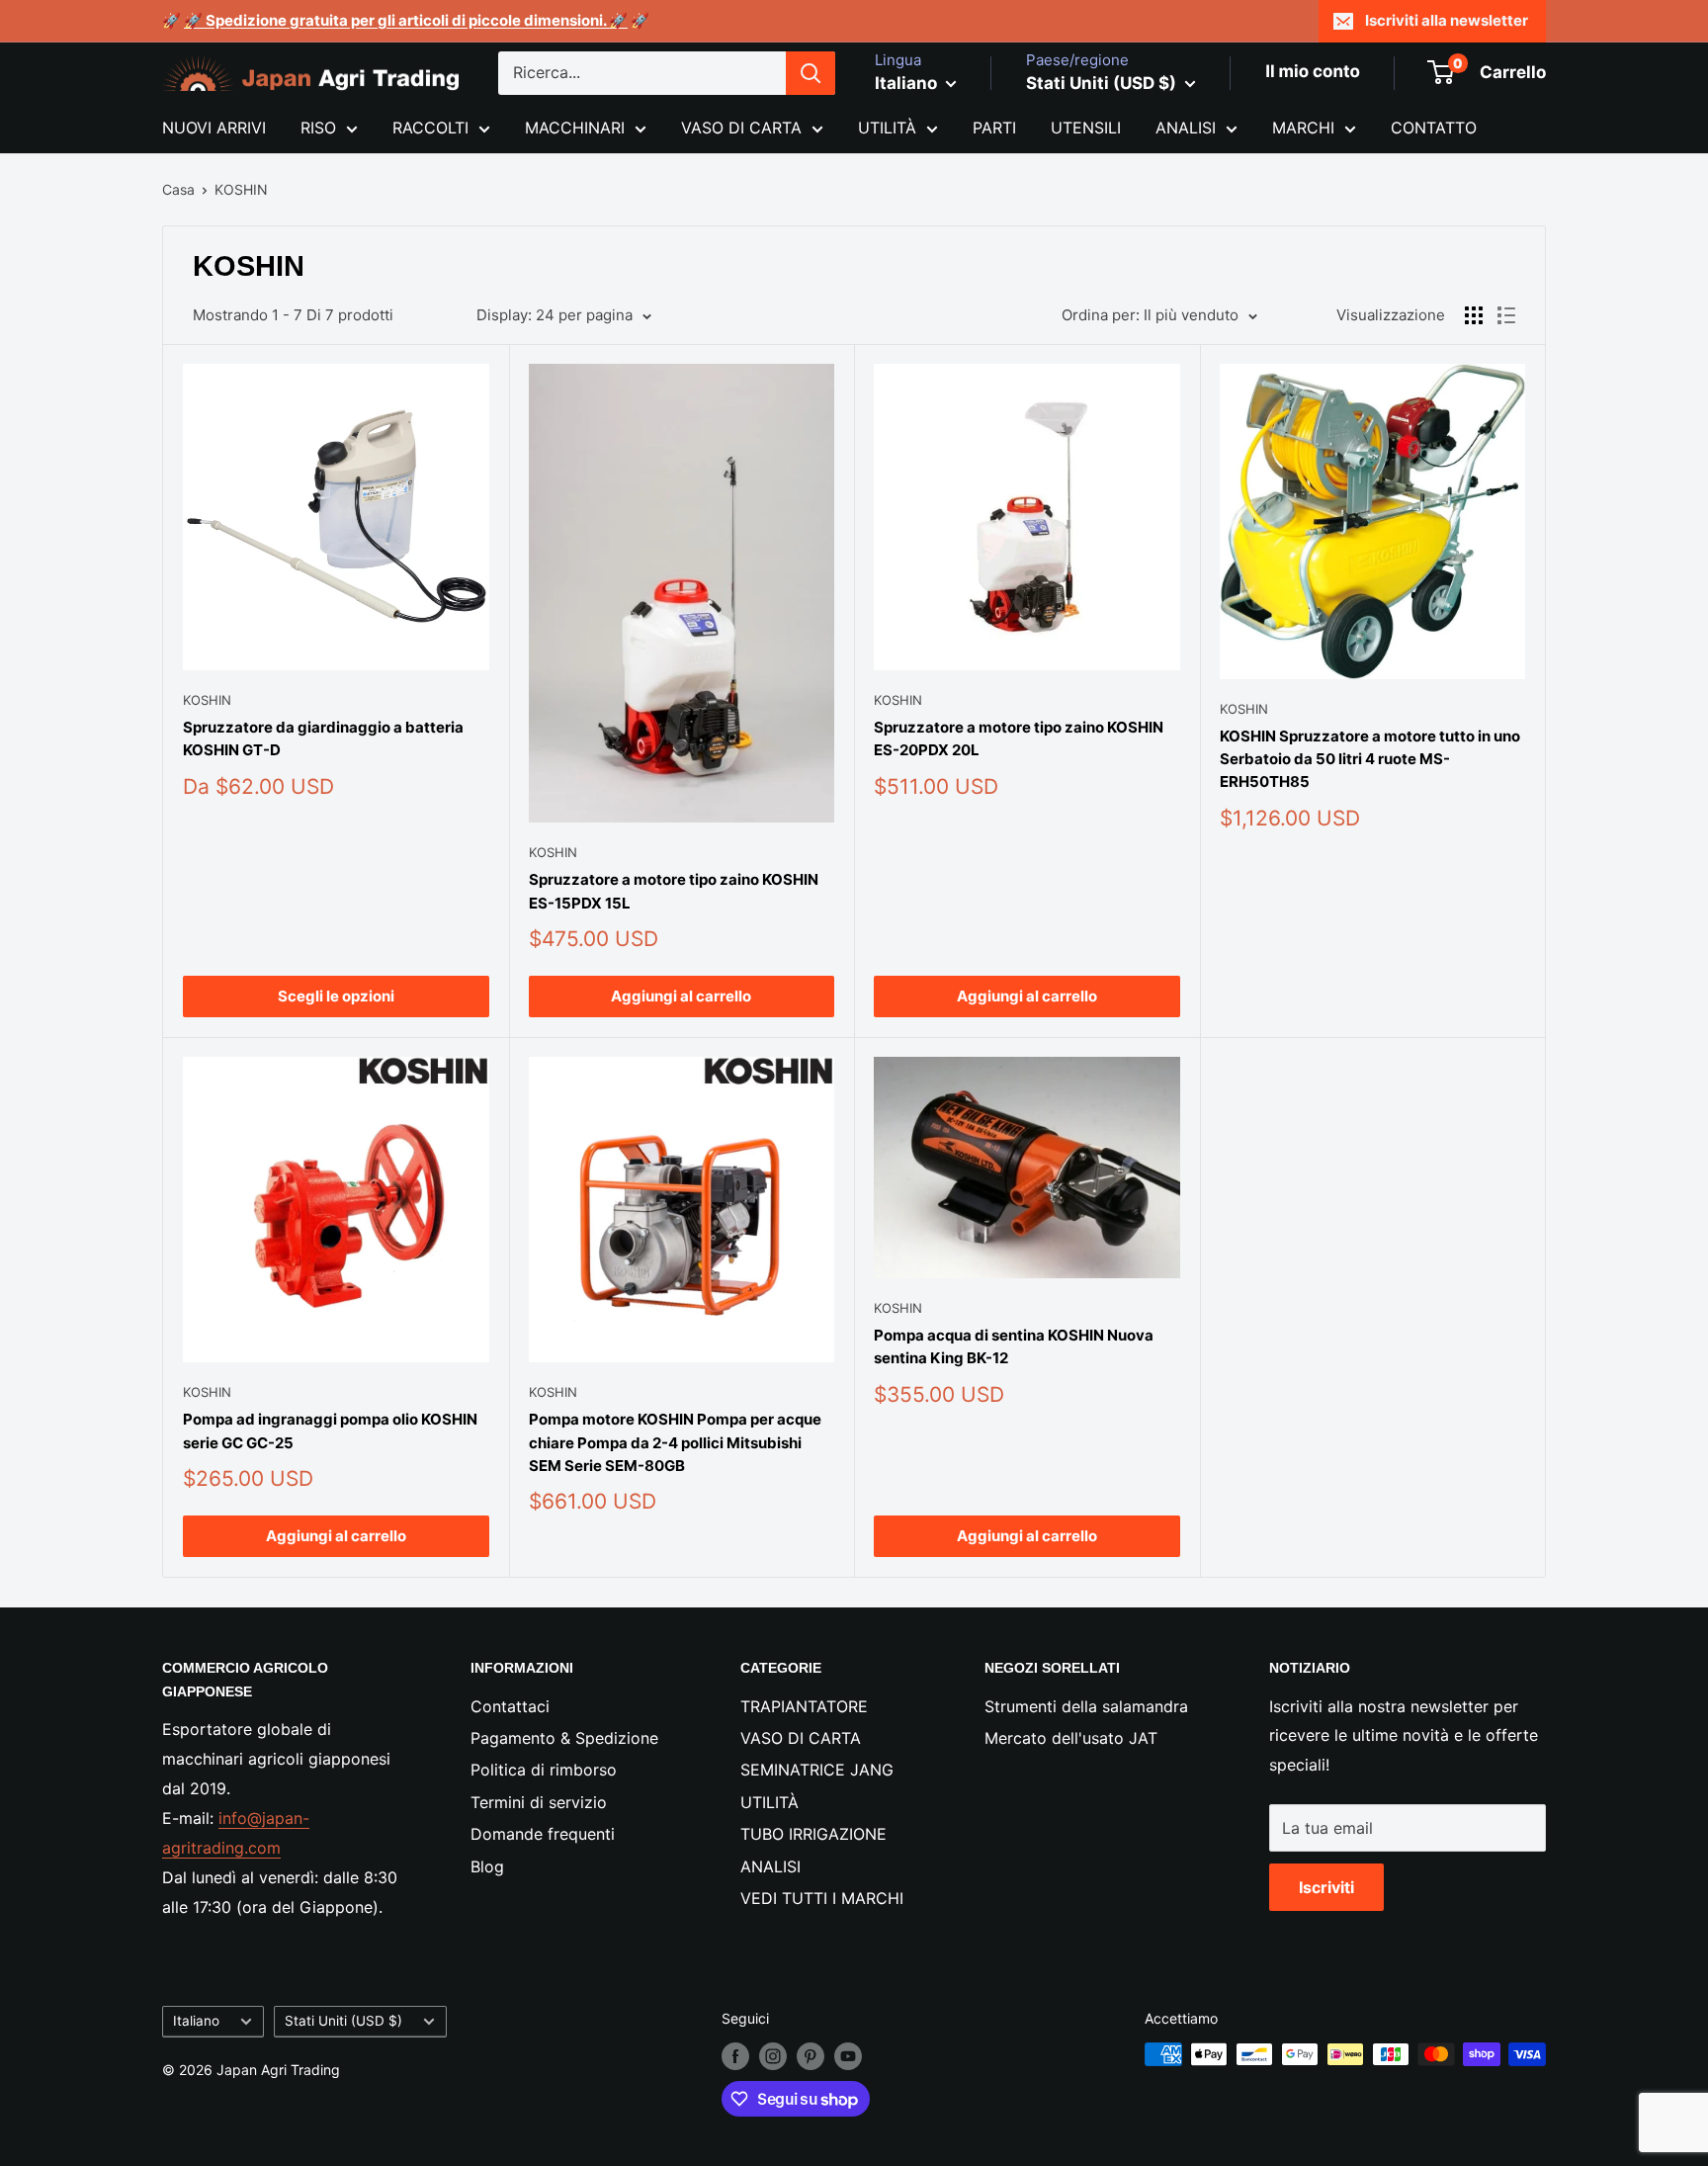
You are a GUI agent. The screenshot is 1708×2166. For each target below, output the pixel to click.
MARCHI (1303, 128)
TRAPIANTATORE (804, 1706)
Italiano (196, 2021)
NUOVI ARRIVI (214, 128)
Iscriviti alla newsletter (1447, 20)
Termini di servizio (539, 1802)
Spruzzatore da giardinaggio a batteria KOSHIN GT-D (323, 738)
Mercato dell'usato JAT (1071, 1738)
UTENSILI (1086, 128)
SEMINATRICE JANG (817, 1770)
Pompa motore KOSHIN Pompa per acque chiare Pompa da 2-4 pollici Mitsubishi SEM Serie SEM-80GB (675, 1442)
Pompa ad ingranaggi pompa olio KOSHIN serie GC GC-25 (330, 1430)
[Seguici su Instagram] (773, 2056)
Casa (178, 189)
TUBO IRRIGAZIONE (813, 1834)
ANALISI (1186, 128)
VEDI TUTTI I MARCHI (822, 1898)
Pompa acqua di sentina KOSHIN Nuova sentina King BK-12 (1014, 1346)
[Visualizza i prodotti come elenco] (1506, 315)
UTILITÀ (887, 128)
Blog (487, 1866)
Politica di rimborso (544, 1770)
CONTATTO (1434, 128)
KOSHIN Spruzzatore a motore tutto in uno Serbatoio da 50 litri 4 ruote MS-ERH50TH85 (1370, 759)
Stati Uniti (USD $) (343, 2021)
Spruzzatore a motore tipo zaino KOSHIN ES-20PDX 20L (1019, 738)
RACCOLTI (430, 128)
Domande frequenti (543, 1834)
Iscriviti (1326, 1887)
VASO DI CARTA (741, 128)
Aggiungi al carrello (681, 996)
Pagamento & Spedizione (564, 1738)
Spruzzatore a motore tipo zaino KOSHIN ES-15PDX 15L (674, 891)
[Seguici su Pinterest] (811, 2056)
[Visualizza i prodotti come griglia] (1474, 315)
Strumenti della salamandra (1086, 1706)
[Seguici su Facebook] (735, 2056)
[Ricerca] (811, 73)
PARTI (994, 128)
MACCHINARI (575, 128)
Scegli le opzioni (336, 996)
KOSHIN (241, 189)
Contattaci (510, 1706)
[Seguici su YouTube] (848, 2056)
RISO (318, 128)
